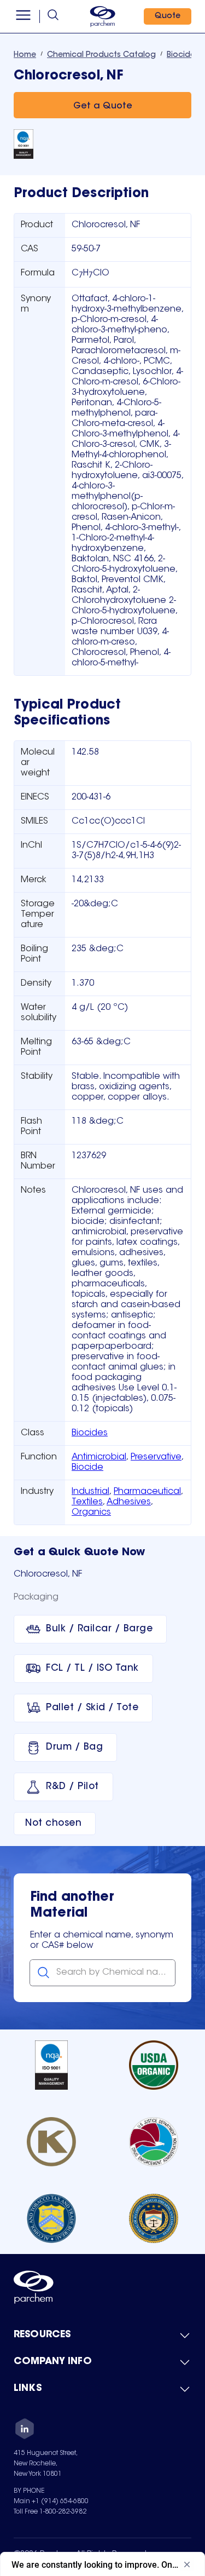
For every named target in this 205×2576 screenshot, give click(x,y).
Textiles (87, 1502)
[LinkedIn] (25, 2430)
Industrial (90, 1492)
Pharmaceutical (147, 1492)
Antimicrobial (99, 1457)
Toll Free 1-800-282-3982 (50, 2512)
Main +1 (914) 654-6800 (51, 2502)
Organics (91, 1513)
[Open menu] (23, 16)
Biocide (87, 1468)
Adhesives (129, 1502)
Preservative (156, 1457)
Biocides (90, 1433)
